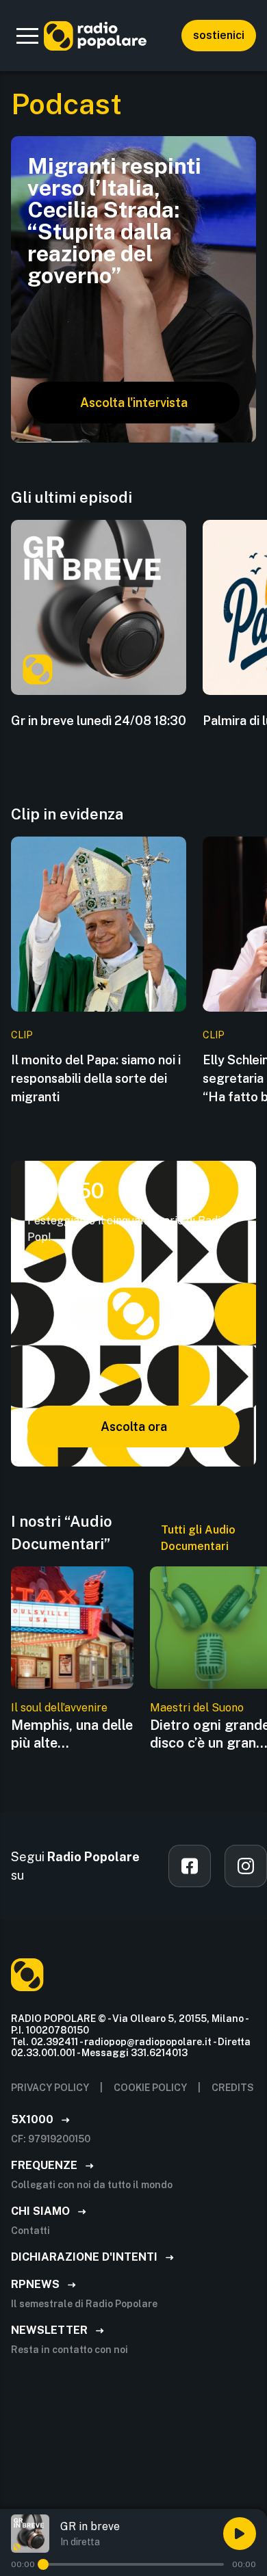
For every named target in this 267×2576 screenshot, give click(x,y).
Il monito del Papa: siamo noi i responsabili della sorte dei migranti (96, 1078)
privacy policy (50, 2088)
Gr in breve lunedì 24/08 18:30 (99, 721)
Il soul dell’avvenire (59, 1708)
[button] (27, 36)
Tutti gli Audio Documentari (198, 1538)
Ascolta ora (134, 1427)
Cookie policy (150, 2088)
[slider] (43, 2564)
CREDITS (233, 2088)
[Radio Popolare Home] (95, 36)
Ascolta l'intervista (134, 403)
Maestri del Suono (197, 1708)
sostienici (219, 35)
